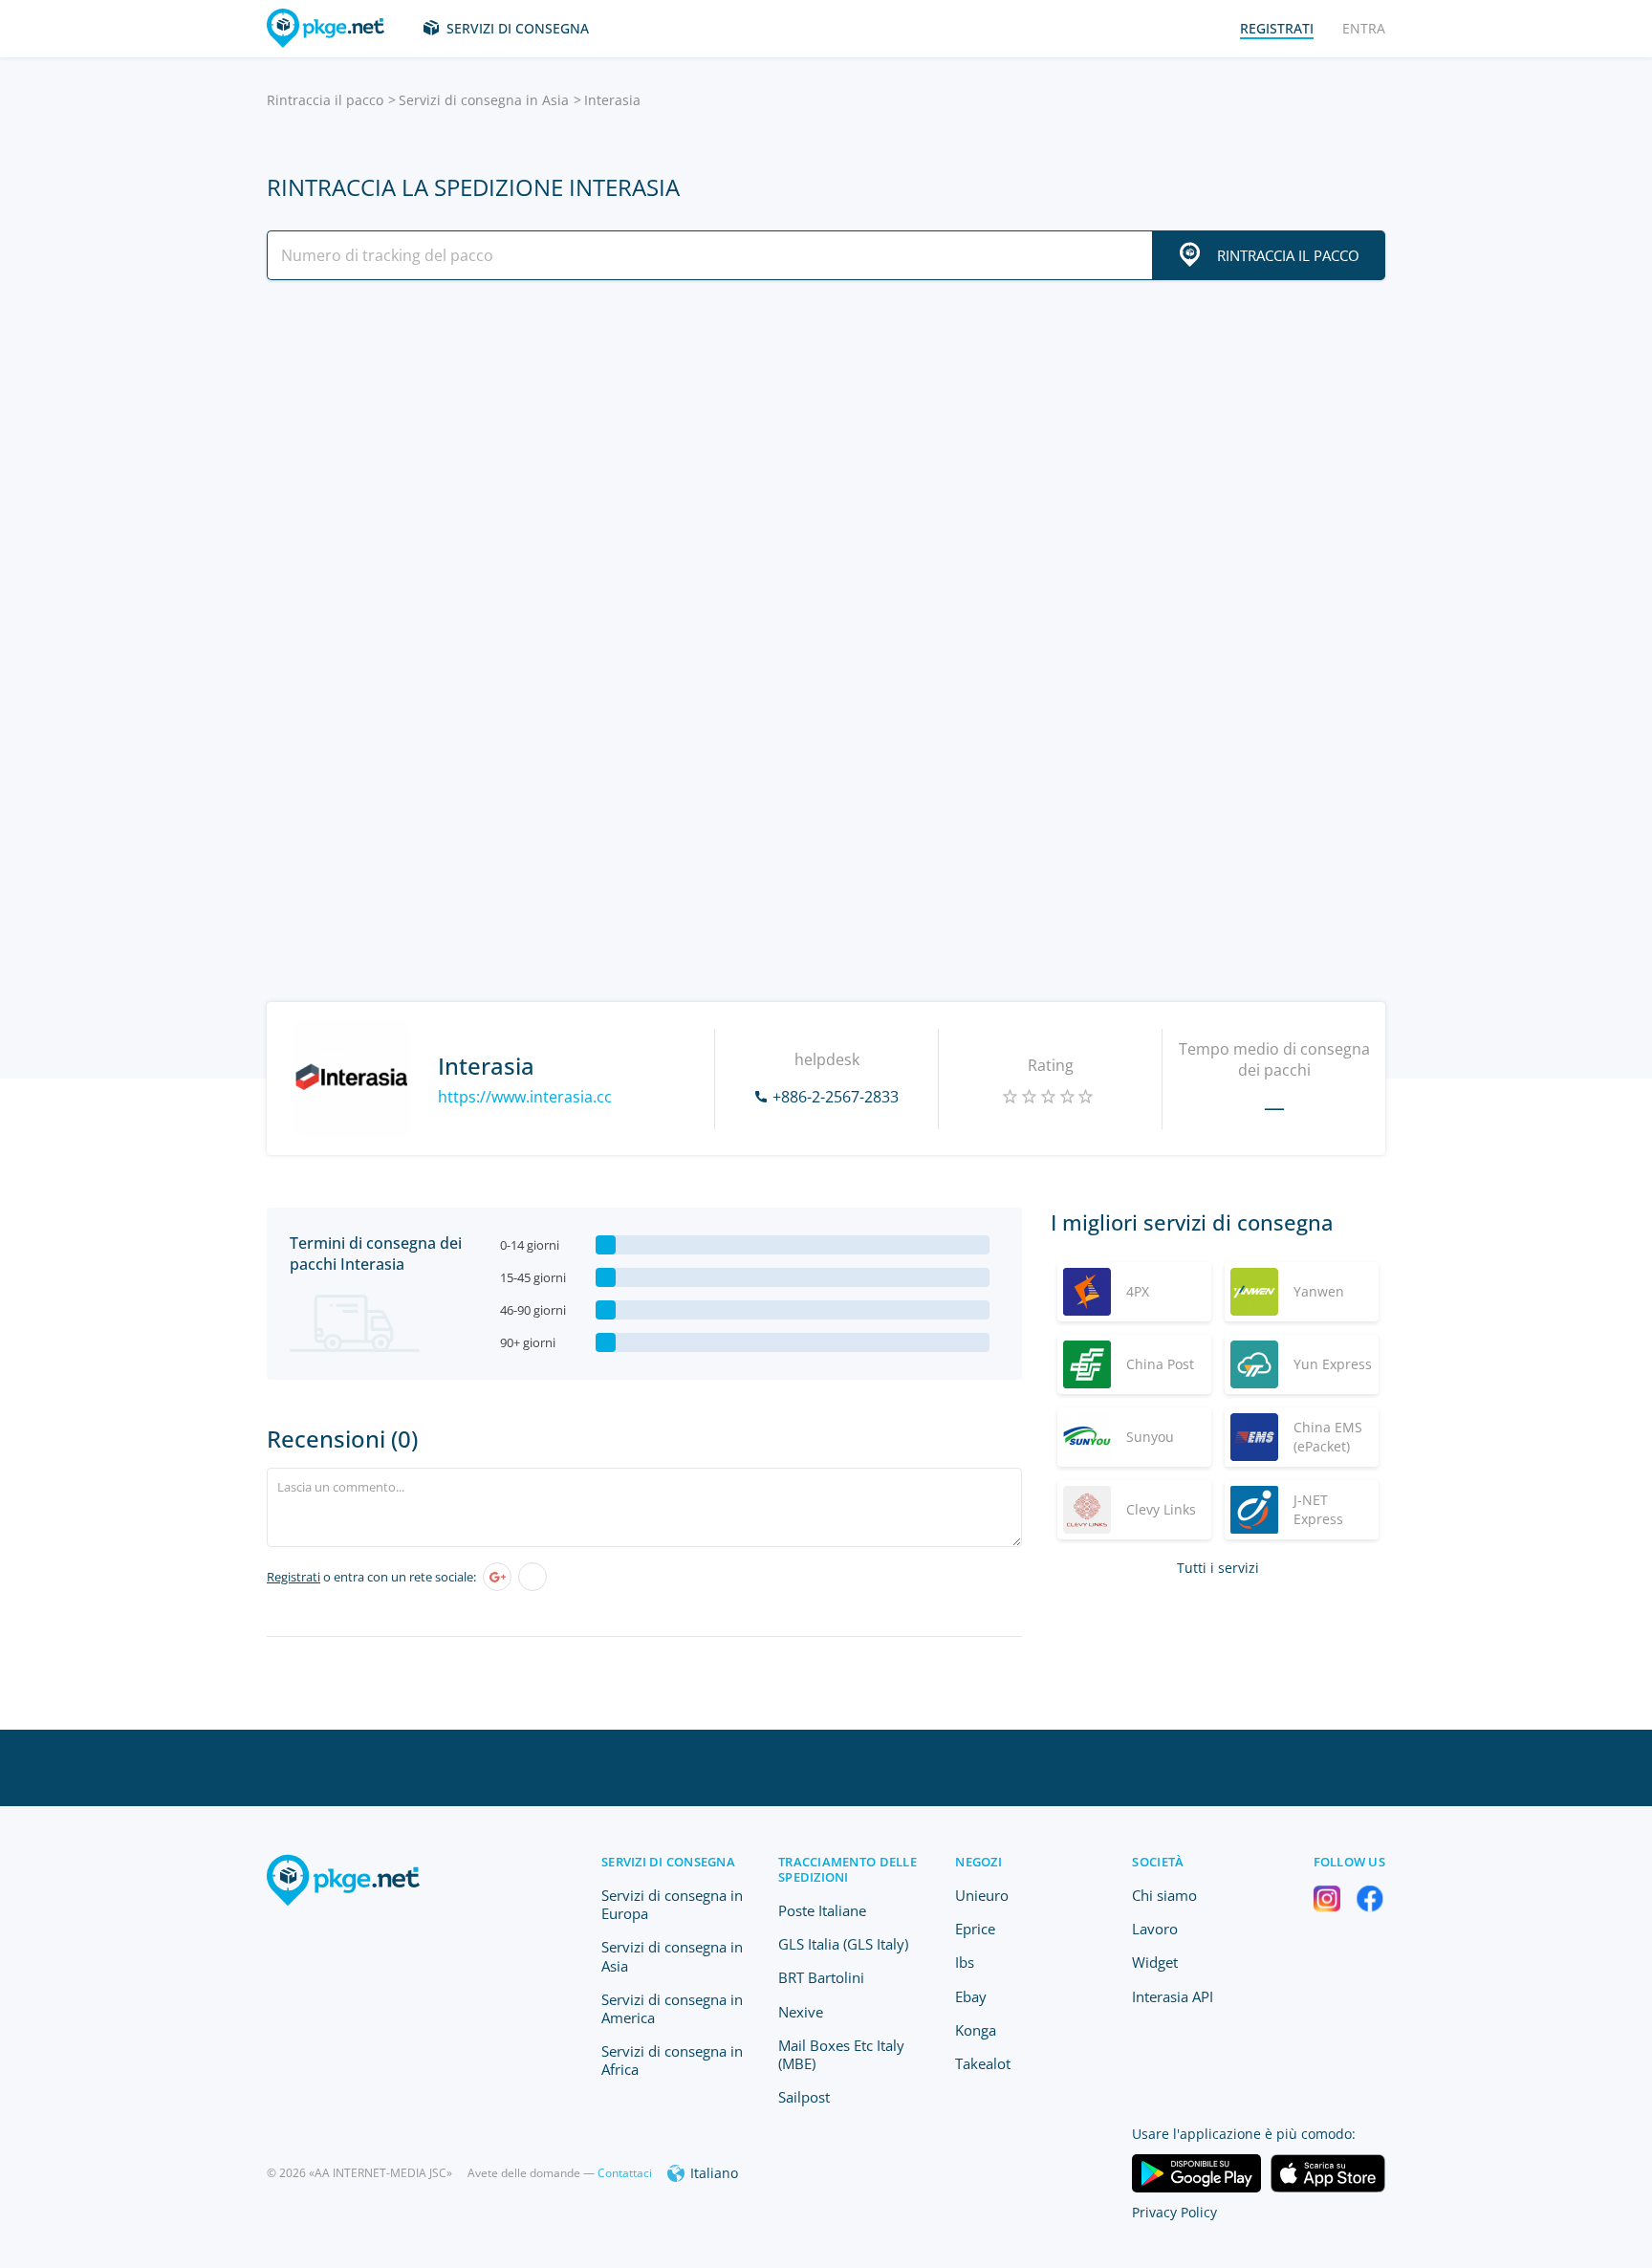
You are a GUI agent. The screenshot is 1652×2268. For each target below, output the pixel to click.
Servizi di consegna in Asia (484, 100)
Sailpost (804, 2097)
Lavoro (1155, 1929)
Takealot (983, 2063)
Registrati (293, 1577)
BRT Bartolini (821, 1977)
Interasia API (1173, 1996)
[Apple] (533, 1577)
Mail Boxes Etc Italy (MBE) (841, 2054)
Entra (1364, 28)
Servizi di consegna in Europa (672, 1904)
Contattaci (625, 2173)
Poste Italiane (822, 1910)
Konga (976, 2030)
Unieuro (982, 1895)
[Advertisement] (826, 462)
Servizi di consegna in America (672, 2008)
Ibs (965, 1962)
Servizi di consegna (518, 28)
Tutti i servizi (1218, 1568)
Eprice (975, 1929)
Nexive (801, 2012)
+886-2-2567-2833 (836, 1097)
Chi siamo (1164, 1895)
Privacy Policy (1174, 2212)
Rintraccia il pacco (325, 100)
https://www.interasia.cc (525, 1097)
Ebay (971, 1996)
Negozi (978, 1862)
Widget (1155, 1962)
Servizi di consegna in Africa (672, 2060)
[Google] (497, 1577)
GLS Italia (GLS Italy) (843, 1944)
